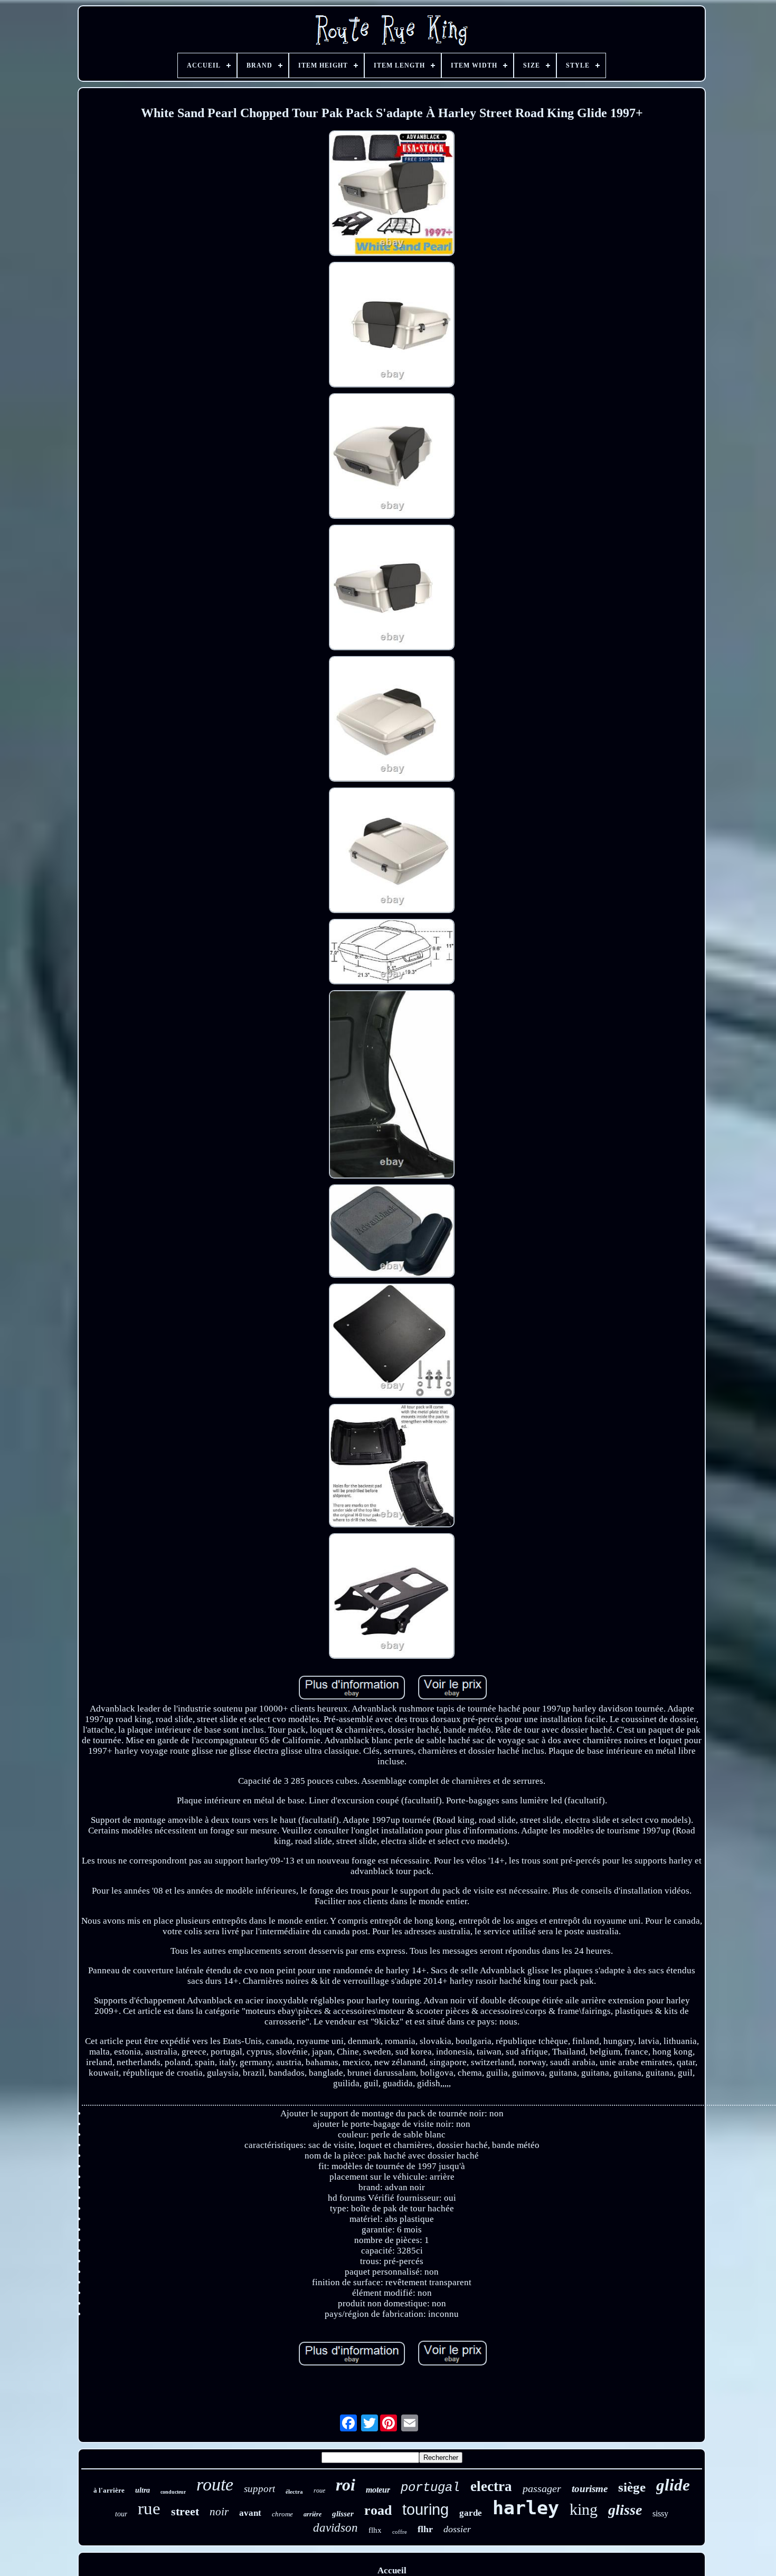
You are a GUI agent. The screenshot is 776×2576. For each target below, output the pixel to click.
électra (294, 2492)
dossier (457, 2529)
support (259, 2489)
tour (121, 2514)
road (378, 2510)
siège (632, 2487)
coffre (400, 2532)
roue (319, 2491)
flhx (375, 2530)
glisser (343, 2514)
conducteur (173, 2492)
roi (346, 2485)
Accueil (392, 2570)
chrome (282, 2514)
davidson (335, 2528)
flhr (425, 2529)
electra (491, 2486)
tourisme (590, 2489)
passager (542, 2488)
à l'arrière (109, 2490)
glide (673, 2485)
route (215, 2484)
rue (149, 2508)
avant (250, 2513)
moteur (378, 2490)
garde (471, 2513)
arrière (313, 2514)
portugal (430, 2488)
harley (526, 2508)
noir (219, 2512)
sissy (660, 2513)
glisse (625, 2510)
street (185, 2511)
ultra (143, 2490)
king (584, 2509)
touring (425, 2510)
